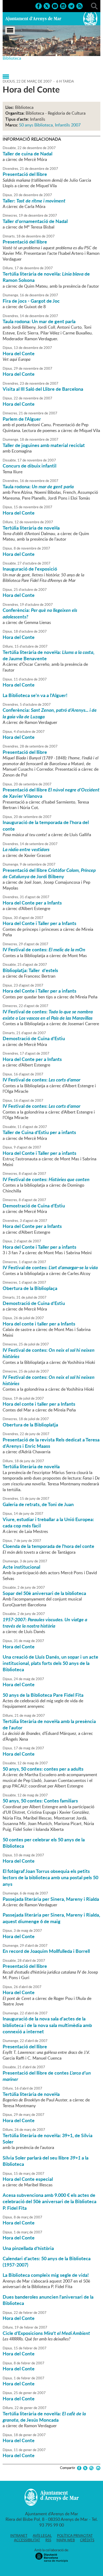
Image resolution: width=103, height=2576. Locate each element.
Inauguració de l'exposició (30, 569)
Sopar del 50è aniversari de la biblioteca (44, 1593)
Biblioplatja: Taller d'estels (30, 970)
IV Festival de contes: (44, 949)
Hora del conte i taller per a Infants (39, 1324)
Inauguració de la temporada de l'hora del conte (46, 825)
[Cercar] (94, 6)
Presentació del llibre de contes (47, 2076)
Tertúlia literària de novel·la (31, 528)
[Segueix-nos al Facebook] (39, 6)
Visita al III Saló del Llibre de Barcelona (43, 389)
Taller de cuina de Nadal (27, 154)
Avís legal (42, 2536)
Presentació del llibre (25, 174)
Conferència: (40, 613)
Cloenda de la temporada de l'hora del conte (48, 1546)
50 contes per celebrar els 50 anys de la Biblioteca (44, 1843)
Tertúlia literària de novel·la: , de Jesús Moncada (44, 2417)
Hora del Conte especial (28, 2179)
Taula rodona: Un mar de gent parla (39, 321)
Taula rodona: (38, 486)
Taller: (34, 201)
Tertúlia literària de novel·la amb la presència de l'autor (49, 1724)
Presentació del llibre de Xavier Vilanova (51, 793)
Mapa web (66, 2540)
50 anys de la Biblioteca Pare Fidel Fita (43, 1695)
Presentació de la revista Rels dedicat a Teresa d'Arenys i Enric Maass (51, 1443)
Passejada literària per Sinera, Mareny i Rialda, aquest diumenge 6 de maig (51, 1918)
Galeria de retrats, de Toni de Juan (38, 1504)
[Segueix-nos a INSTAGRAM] (63, 6)
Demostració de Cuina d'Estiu (34, 1038)
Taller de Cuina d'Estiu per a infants (39, 1132)
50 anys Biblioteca (36, 125)
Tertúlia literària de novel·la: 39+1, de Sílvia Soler (48, 2138)
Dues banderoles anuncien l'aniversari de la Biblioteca (48, 2300)
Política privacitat (75, 2536)
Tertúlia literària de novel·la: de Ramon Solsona (46, 277)
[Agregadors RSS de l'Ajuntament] (79, 6)
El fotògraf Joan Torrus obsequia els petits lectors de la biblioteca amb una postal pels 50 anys (50, 1878)
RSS (48, 2540)
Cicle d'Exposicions (46, 2333)
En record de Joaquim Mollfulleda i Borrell (46, 1951)
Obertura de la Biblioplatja (30, 1425)
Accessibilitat (27, 2540)
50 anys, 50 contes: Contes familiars (40, 1801)
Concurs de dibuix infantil (29, 466)
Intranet (19, 2536)
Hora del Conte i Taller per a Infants (39, 923)
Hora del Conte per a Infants (32, 903)
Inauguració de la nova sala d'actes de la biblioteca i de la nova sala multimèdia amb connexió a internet (47, 2025)
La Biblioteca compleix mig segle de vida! (46, 2275)
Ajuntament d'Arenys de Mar (33, 19)
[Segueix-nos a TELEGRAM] (71, 6)
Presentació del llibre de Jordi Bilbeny (49, 873)
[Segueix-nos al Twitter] (47, 6)
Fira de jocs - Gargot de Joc (31, 301)
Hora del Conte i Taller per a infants (39, 991)
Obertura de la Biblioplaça (30, 1288)
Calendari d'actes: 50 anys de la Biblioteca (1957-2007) (47, 2262)
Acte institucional (21, 1567)
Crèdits (87, 2540)
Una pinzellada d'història (28, 2248)
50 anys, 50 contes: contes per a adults (43, 1769)
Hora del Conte (19, 353)
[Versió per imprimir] (97, 2468)
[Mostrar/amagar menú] (10, 30)
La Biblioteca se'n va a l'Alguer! (35, 695)
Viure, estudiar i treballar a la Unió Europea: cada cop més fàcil (48, 1522)
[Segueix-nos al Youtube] (55, 6)
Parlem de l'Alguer (22, 419)
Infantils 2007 (68, 125)
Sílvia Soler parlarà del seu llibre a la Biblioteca (46, 2161)
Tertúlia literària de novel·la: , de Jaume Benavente (48, 655)
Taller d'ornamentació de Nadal (35, 221)
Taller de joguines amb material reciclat (44, 445)
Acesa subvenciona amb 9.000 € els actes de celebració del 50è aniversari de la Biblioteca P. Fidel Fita (50, 2201)
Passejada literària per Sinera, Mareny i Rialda (51, 1899)
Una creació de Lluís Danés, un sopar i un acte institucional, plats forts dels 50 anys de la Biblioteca (50, 1663)
